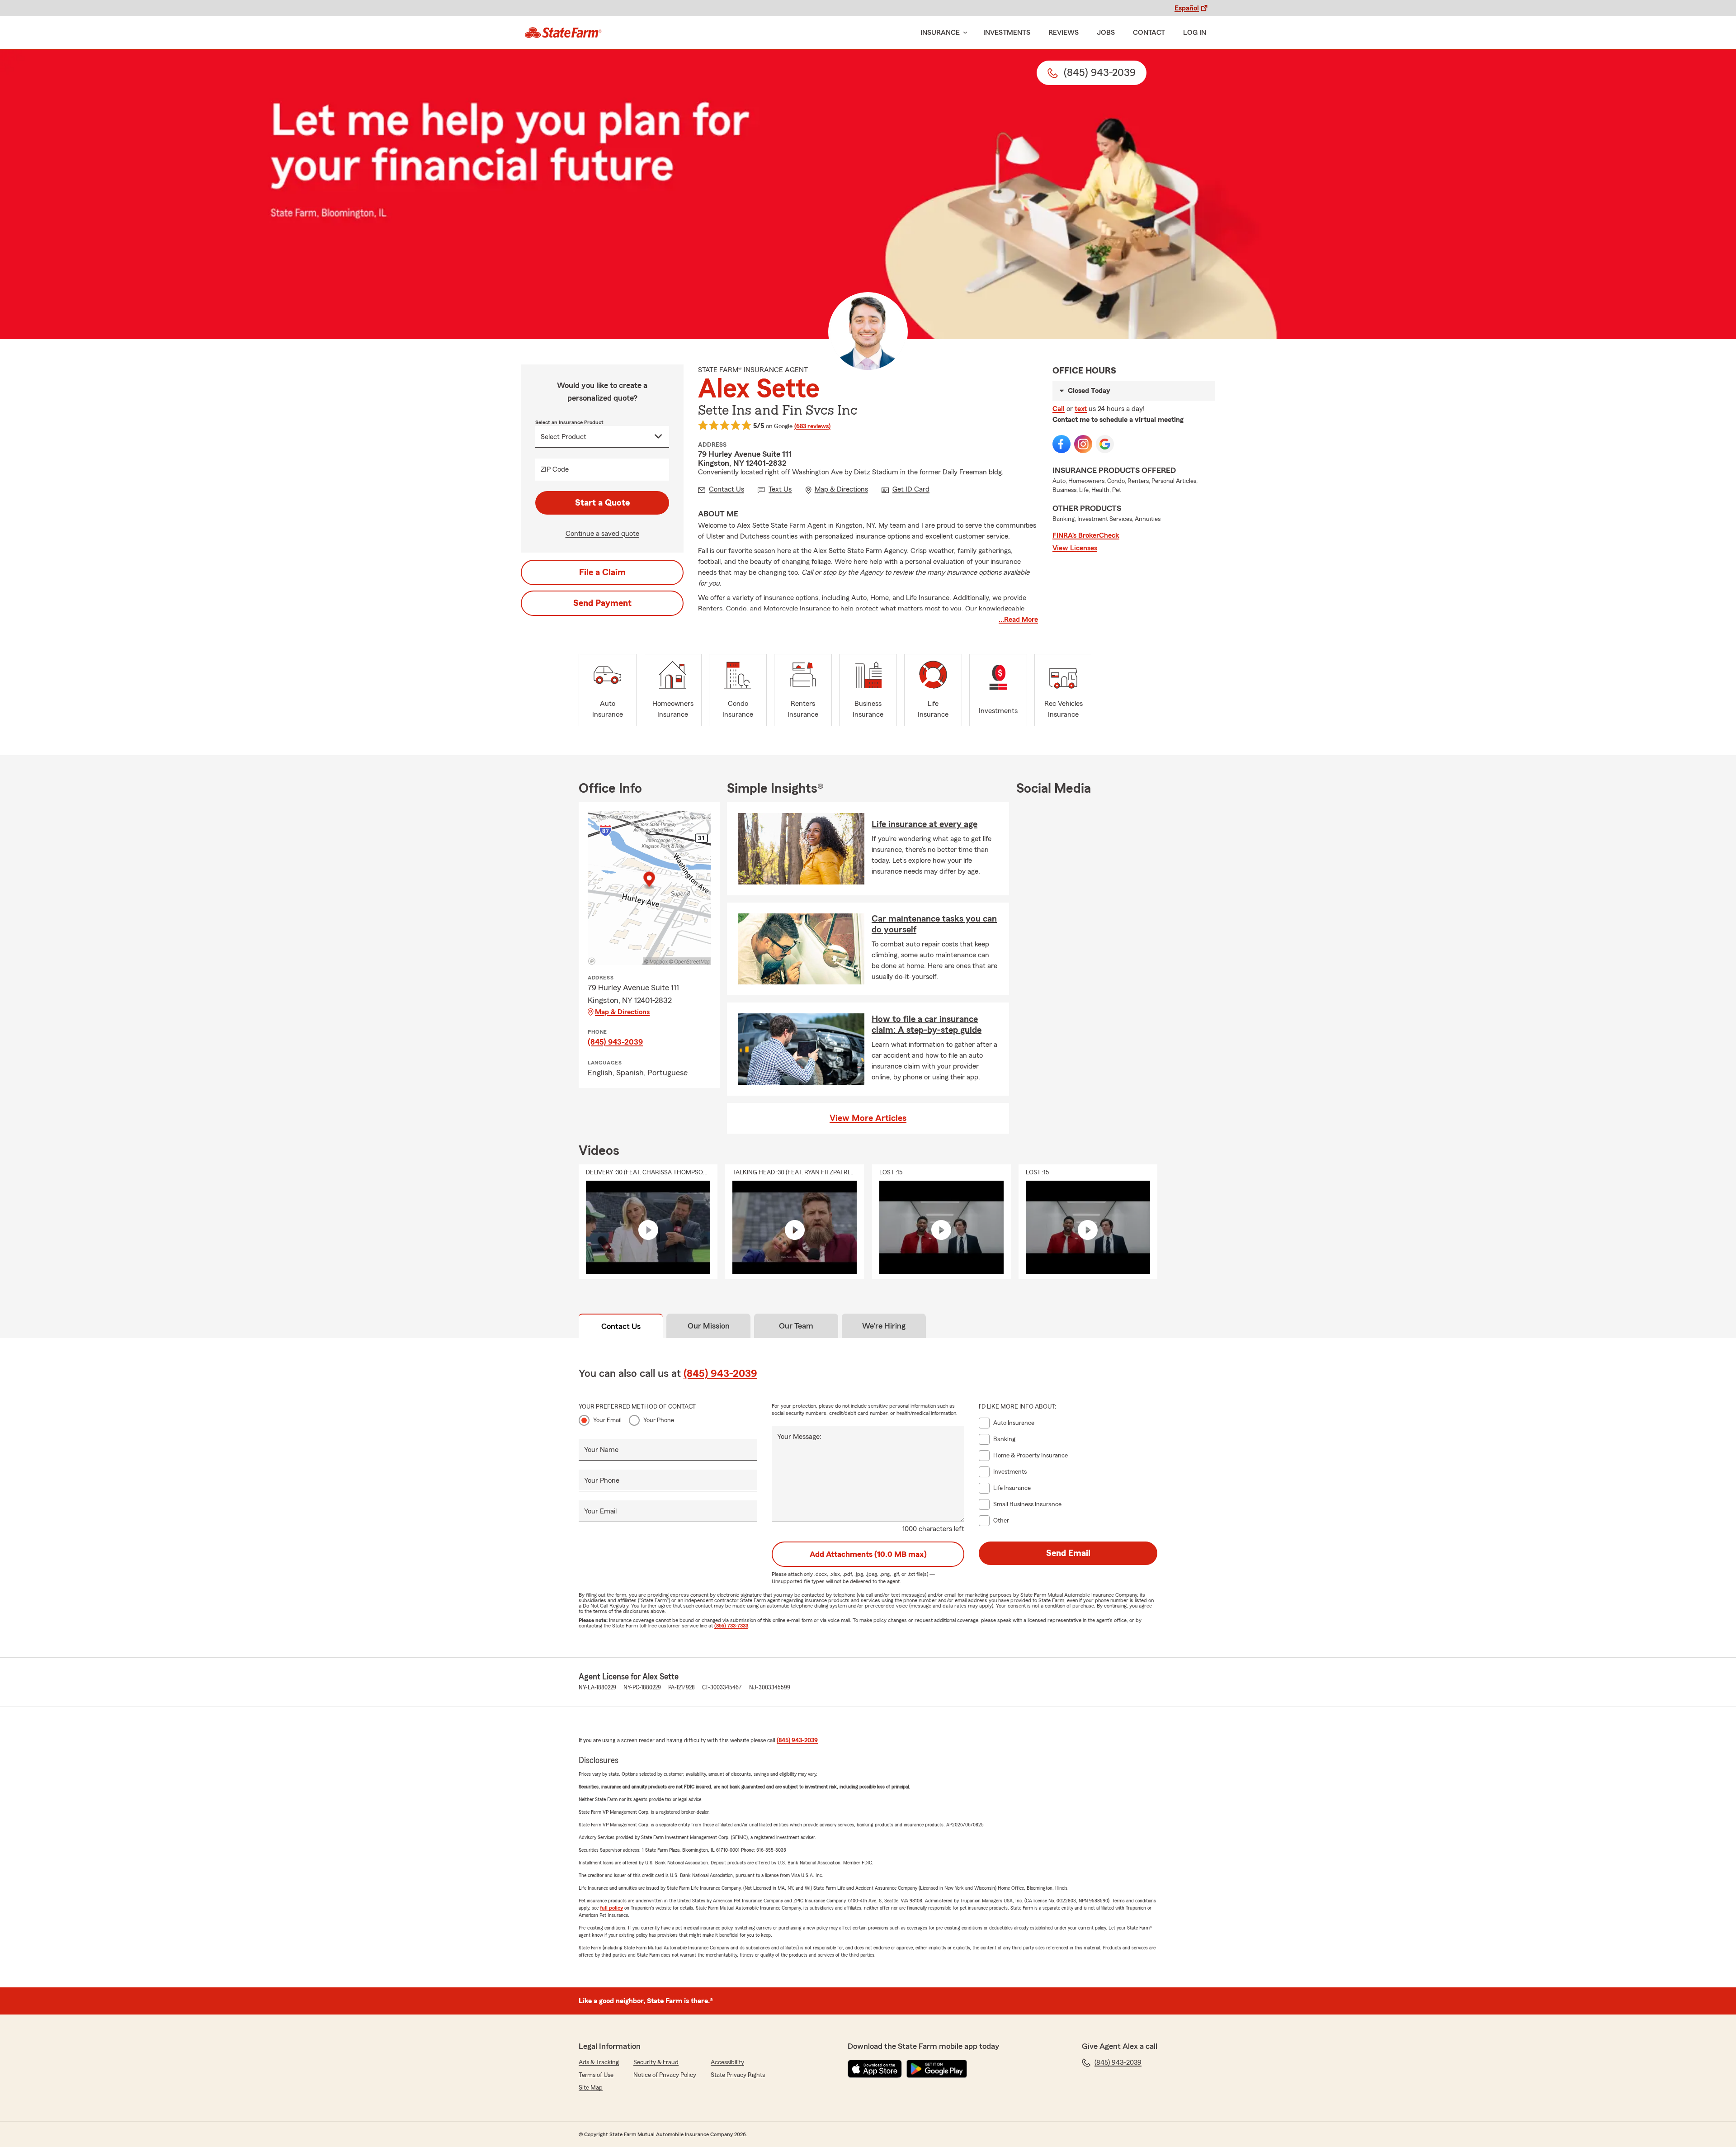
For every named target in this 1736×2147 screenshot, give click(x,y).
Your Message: (799, 1437)
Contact (1149, 33)
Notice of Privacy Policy (665, 2075)
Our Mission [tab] (709, 1326)
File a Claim (602, 572)
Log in (1195, 33)
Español (1187, 8)
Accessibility (727, 2062)
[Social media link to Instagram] (1083, 444)
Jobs (1106, 33)
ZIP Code (555, 469)
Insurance (940, 33)
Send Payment (602, 603)
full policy (611, 1908)
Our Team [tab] (796, 1326)
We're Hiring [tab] (884, 1326)
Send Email (1068, 1553)
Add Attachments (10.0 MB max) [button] (868, 1554)
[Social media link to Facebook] (1061, 444)
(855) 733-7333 (731, 1626)
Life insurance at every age (925, 824)
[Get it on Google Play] (937, 2069)
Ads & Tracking (599, 2062)
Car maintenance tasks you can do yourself (934, 924)
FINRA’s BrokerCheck (1086, 535)
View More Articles (868, 1118)
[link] (563, 33)
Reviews (1064, 33)
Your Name (601, 1450)
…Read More (1018, 620)
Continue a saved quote (602, 534)
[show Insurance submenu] (963, 33)
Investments (1007, 33)
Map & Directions (622, 1012)
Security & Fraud (656, 2062)
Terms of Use (596, 2075)
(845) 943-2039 (615, 1042)
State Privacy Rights (738, 2075)
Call (1059, 409)
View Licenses (1075, 548)
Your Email (607, 1420)
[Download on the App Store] (875, 2069)
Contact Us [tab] (621, 1326)
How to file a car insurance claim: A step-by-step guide (927, 1025)
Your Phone (659, 1420)
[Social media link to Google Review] (1105, 444)
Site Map (591, 2088)
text (1081, 409)
